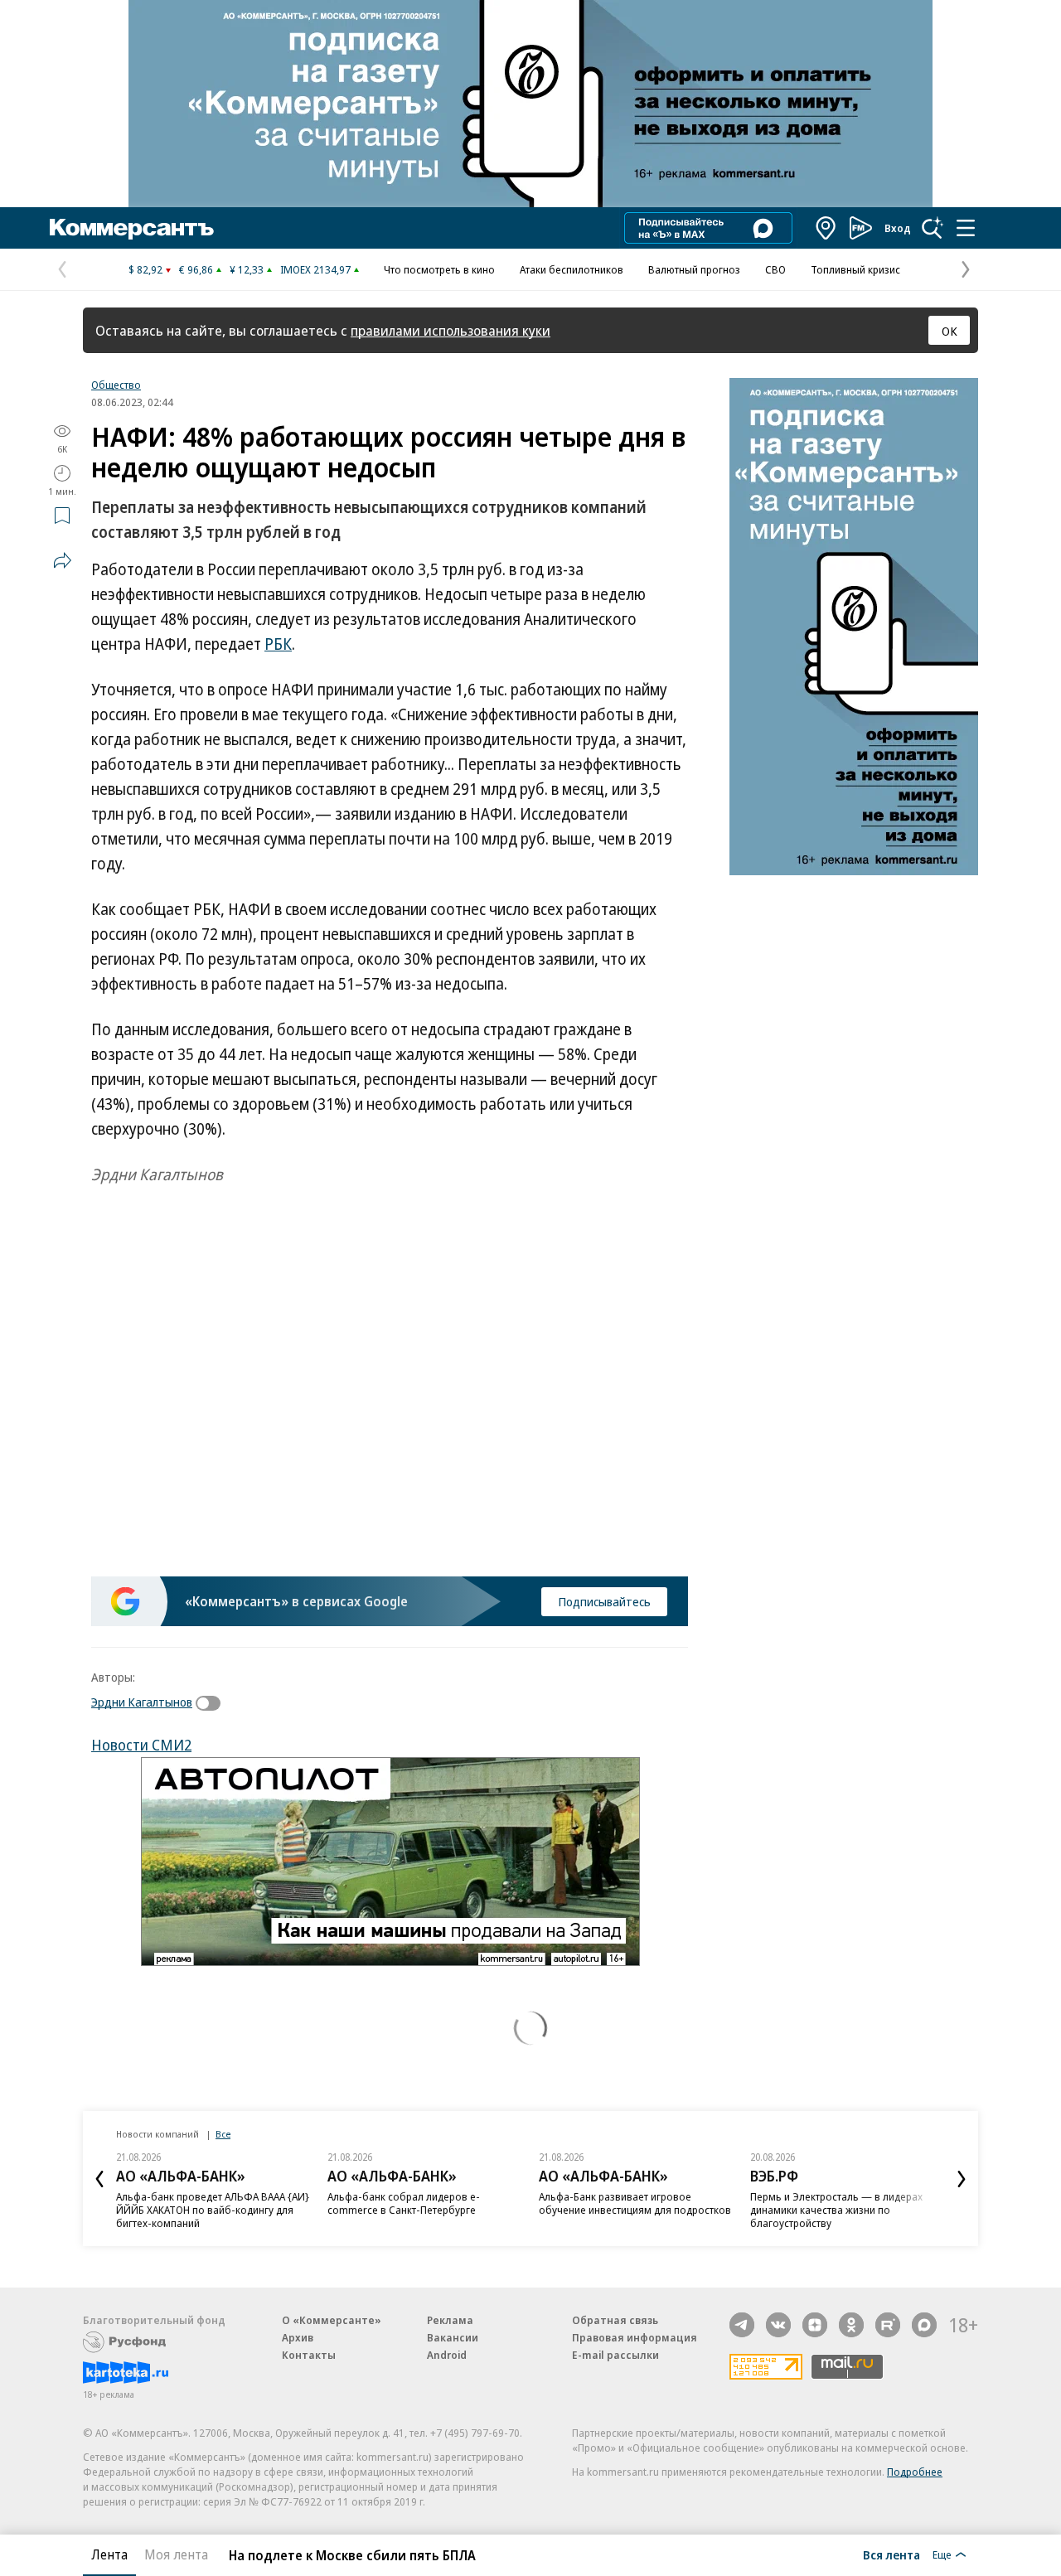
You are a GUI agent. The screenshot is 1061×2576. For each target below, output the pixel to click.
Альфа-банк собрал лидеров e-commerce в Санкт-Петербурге (404, 2203)
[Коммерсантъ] (132, 228)
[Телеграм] (742, 2325)
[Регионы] (826, 228)
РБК (278, 644)
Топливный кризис (855, 269)
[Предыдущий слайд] (99, 2179)
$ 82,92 (145, 269)
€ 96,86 (196, 269)
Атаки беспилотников (572, 269)
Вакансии (453, 2337)
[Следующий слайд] (962, 2179)
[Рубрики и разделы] (966, 228)
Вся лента (891, 2554)
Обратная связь (615, 2320)
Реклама (450, 2320)
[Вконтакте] (778, 2325)
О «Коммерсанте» (332, 2320)
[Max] (924, 2325)
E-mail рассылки (615, 2355)
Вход (898, 228)
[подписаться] (212, 1703)
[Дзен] (815, 2325)
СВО (775, 269)
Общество (116, 385)
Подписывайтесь (604, 1601)
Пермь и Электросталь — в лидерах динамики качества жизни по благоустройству (836, 2210)
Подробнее (915, 2472)
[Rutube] (888, 2325)
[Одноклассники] (851, 2325)
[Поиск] (933, 228)
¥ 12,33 (247, 269)
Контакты (309, 2355)
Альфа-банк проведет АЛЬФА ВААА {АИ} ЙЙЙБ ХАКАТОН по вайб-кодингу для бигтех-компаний (213, 2210)
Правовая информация (635, 2337)
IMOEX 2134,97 (315, 269)
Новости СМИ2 (141, 1745)
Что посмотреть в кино (439, 269)
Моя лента (176, 2554)
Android (447, 2355)
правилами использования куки (451, 330)
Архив (298, 2337)
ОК (950, 331)
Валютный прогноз (694, 269)
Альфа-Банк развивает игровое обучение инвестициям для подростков (635, 2203)
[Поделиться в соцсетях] (62, 560)
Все (223, 2134)
